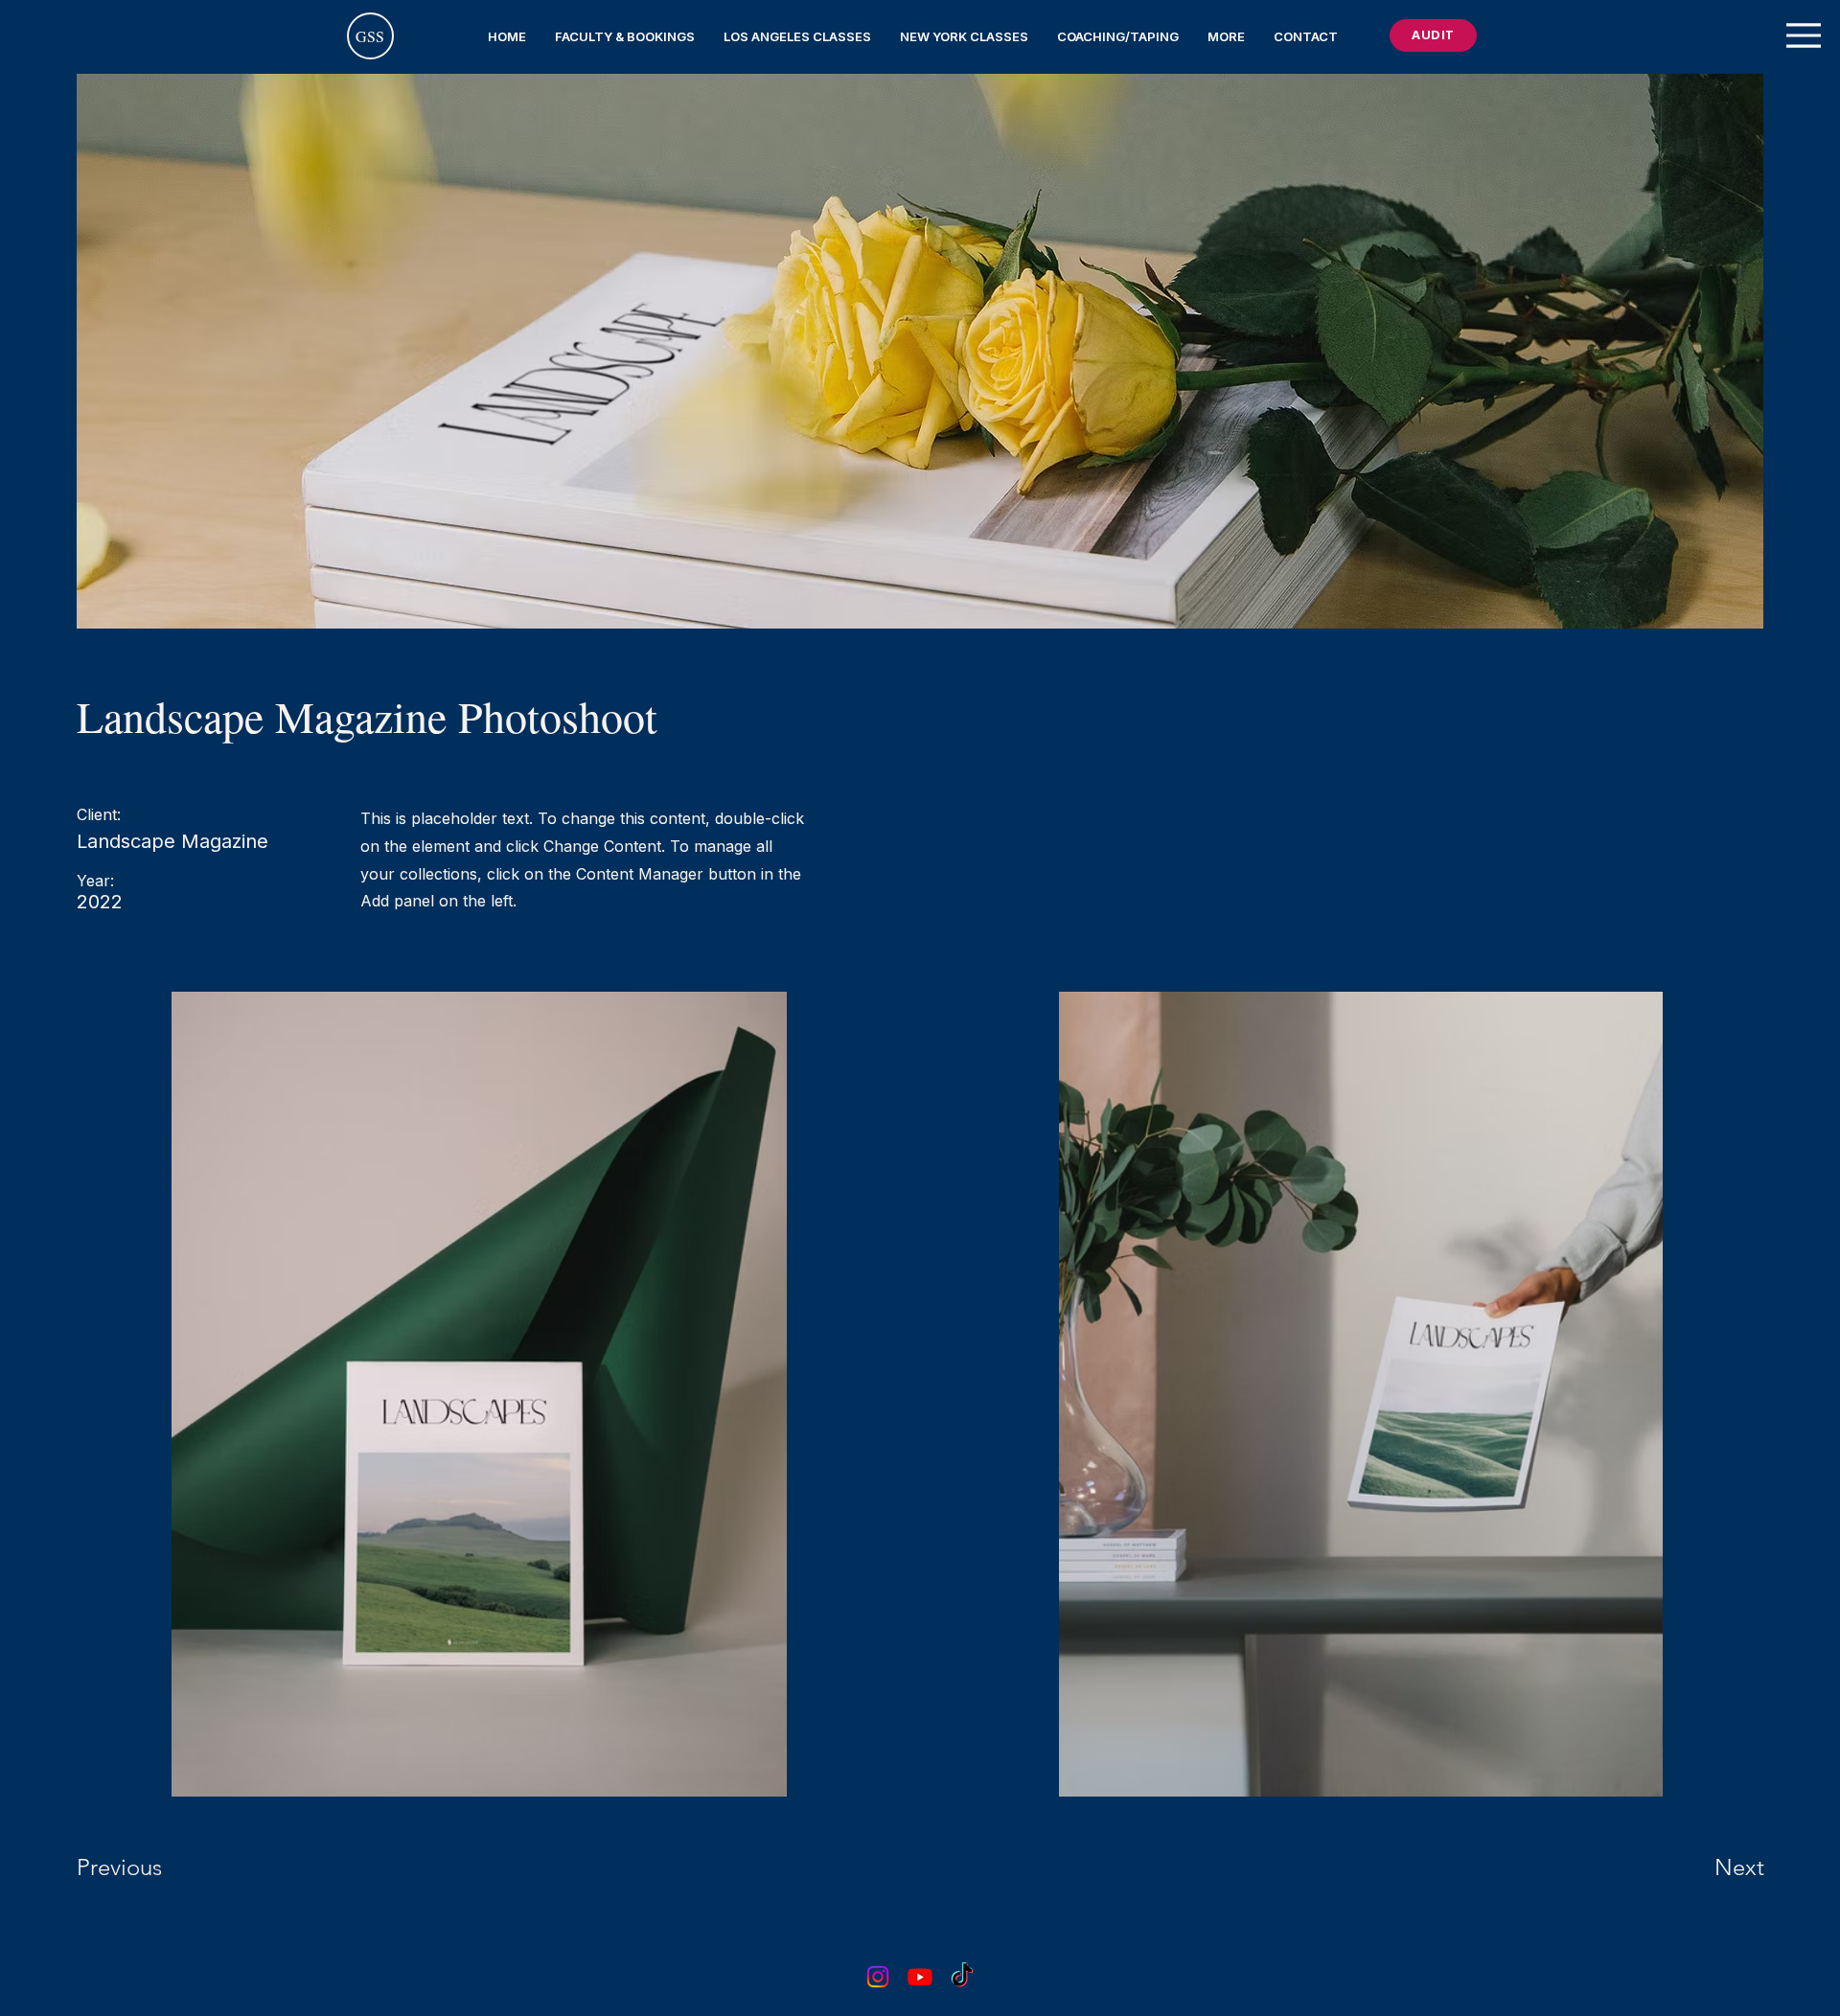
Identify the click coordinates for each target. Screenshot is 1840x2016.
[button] (625, 36)
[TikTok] (962, 1977)
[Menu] (1804, 35)
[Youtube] (920, 1977)
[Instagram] (878, 1977)
